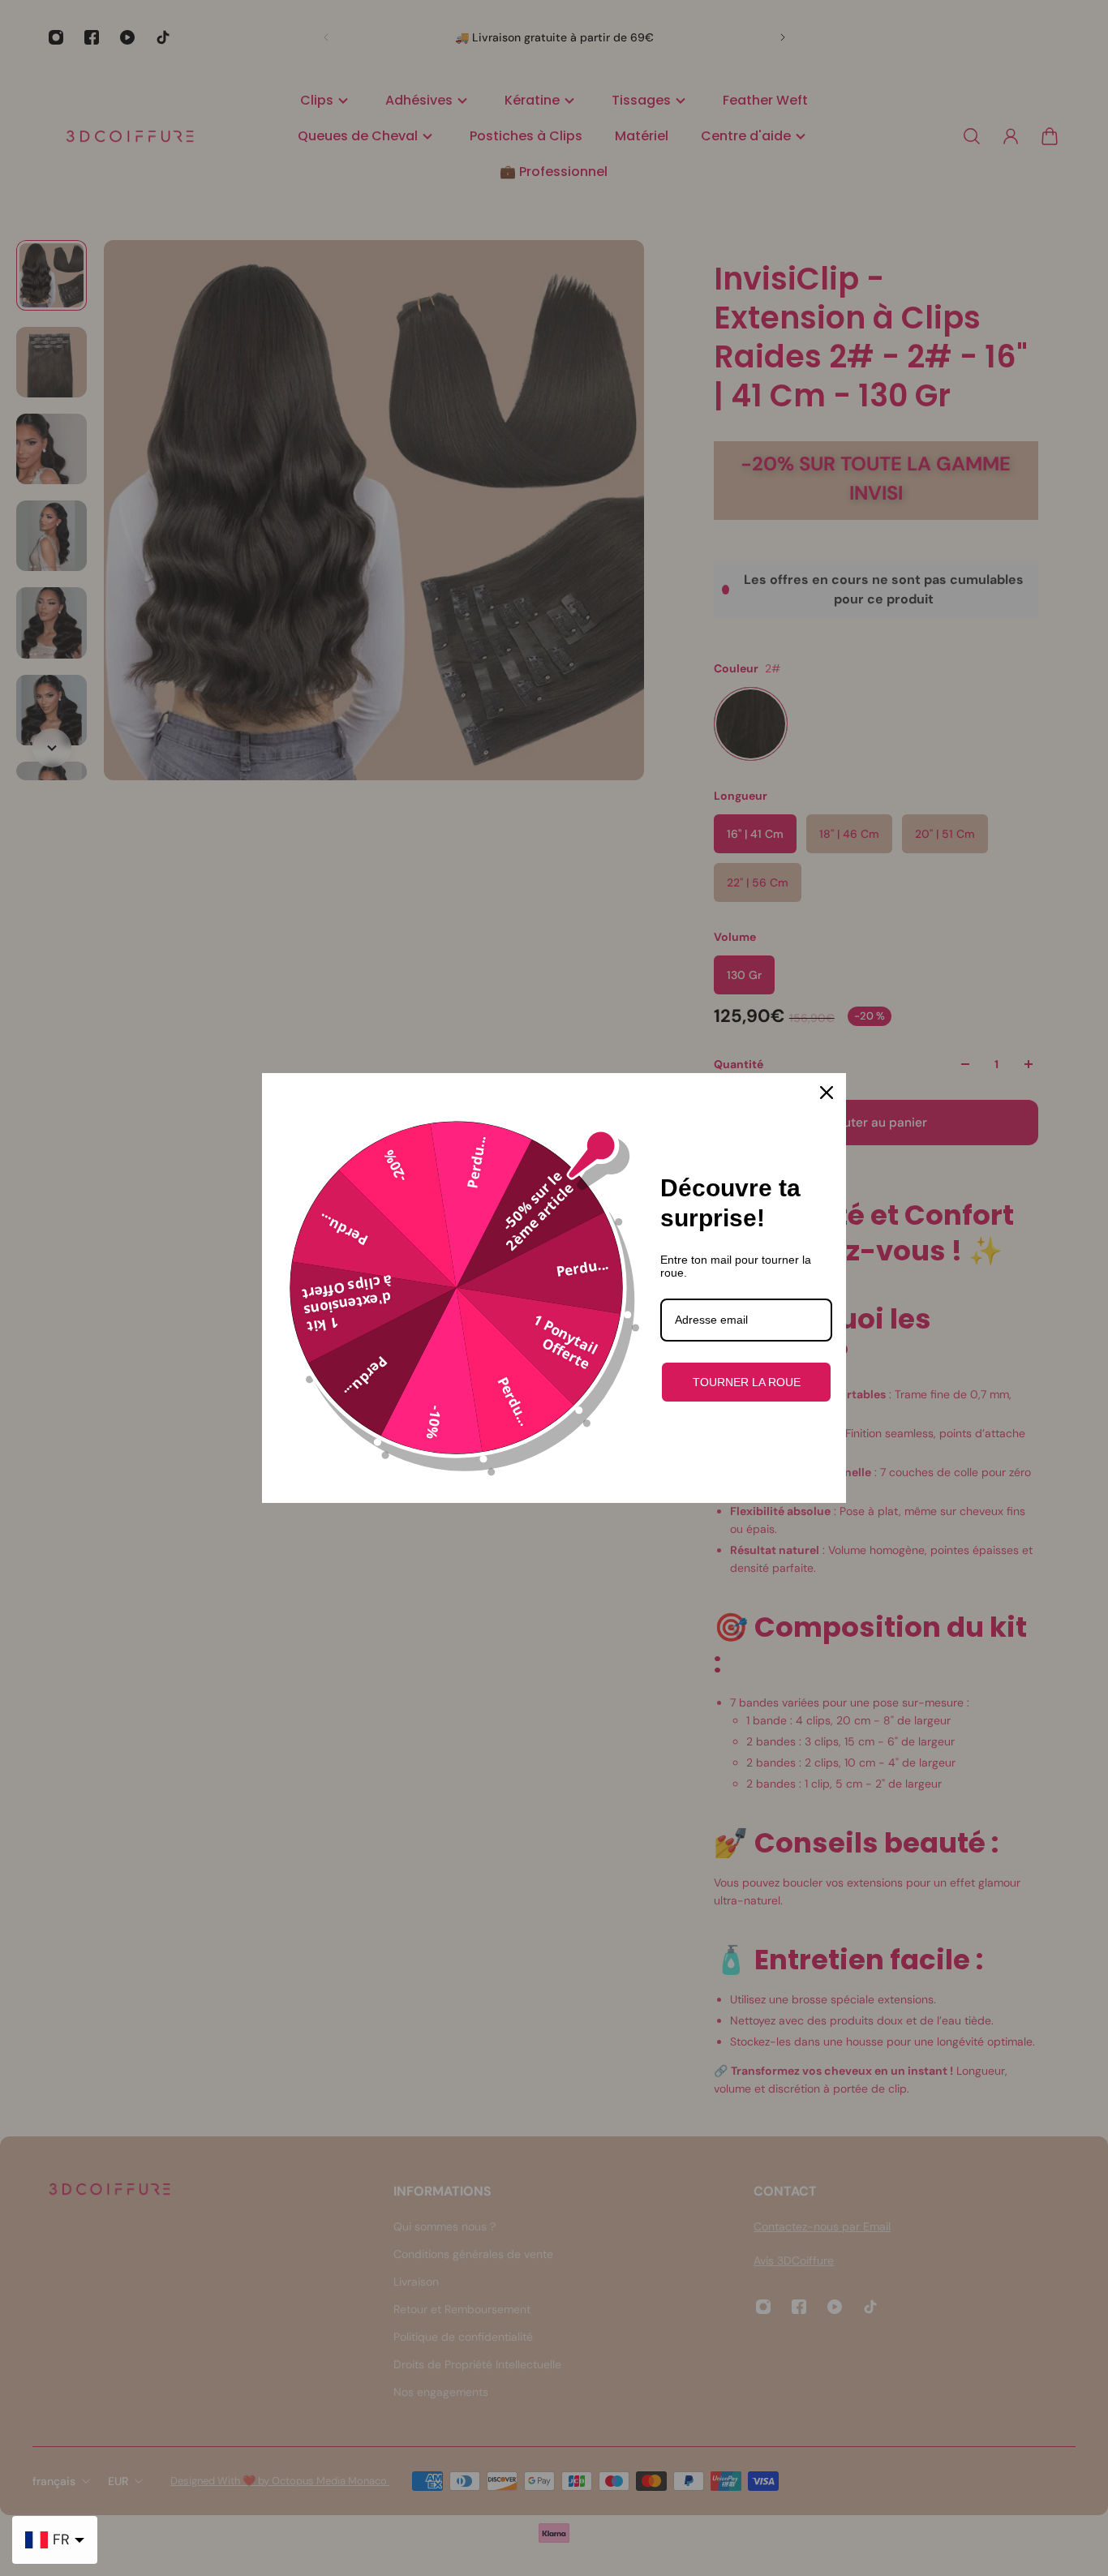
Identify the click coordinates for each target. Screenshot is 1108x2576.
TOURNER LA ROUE (747, 1382)
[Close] (827, 1093)
